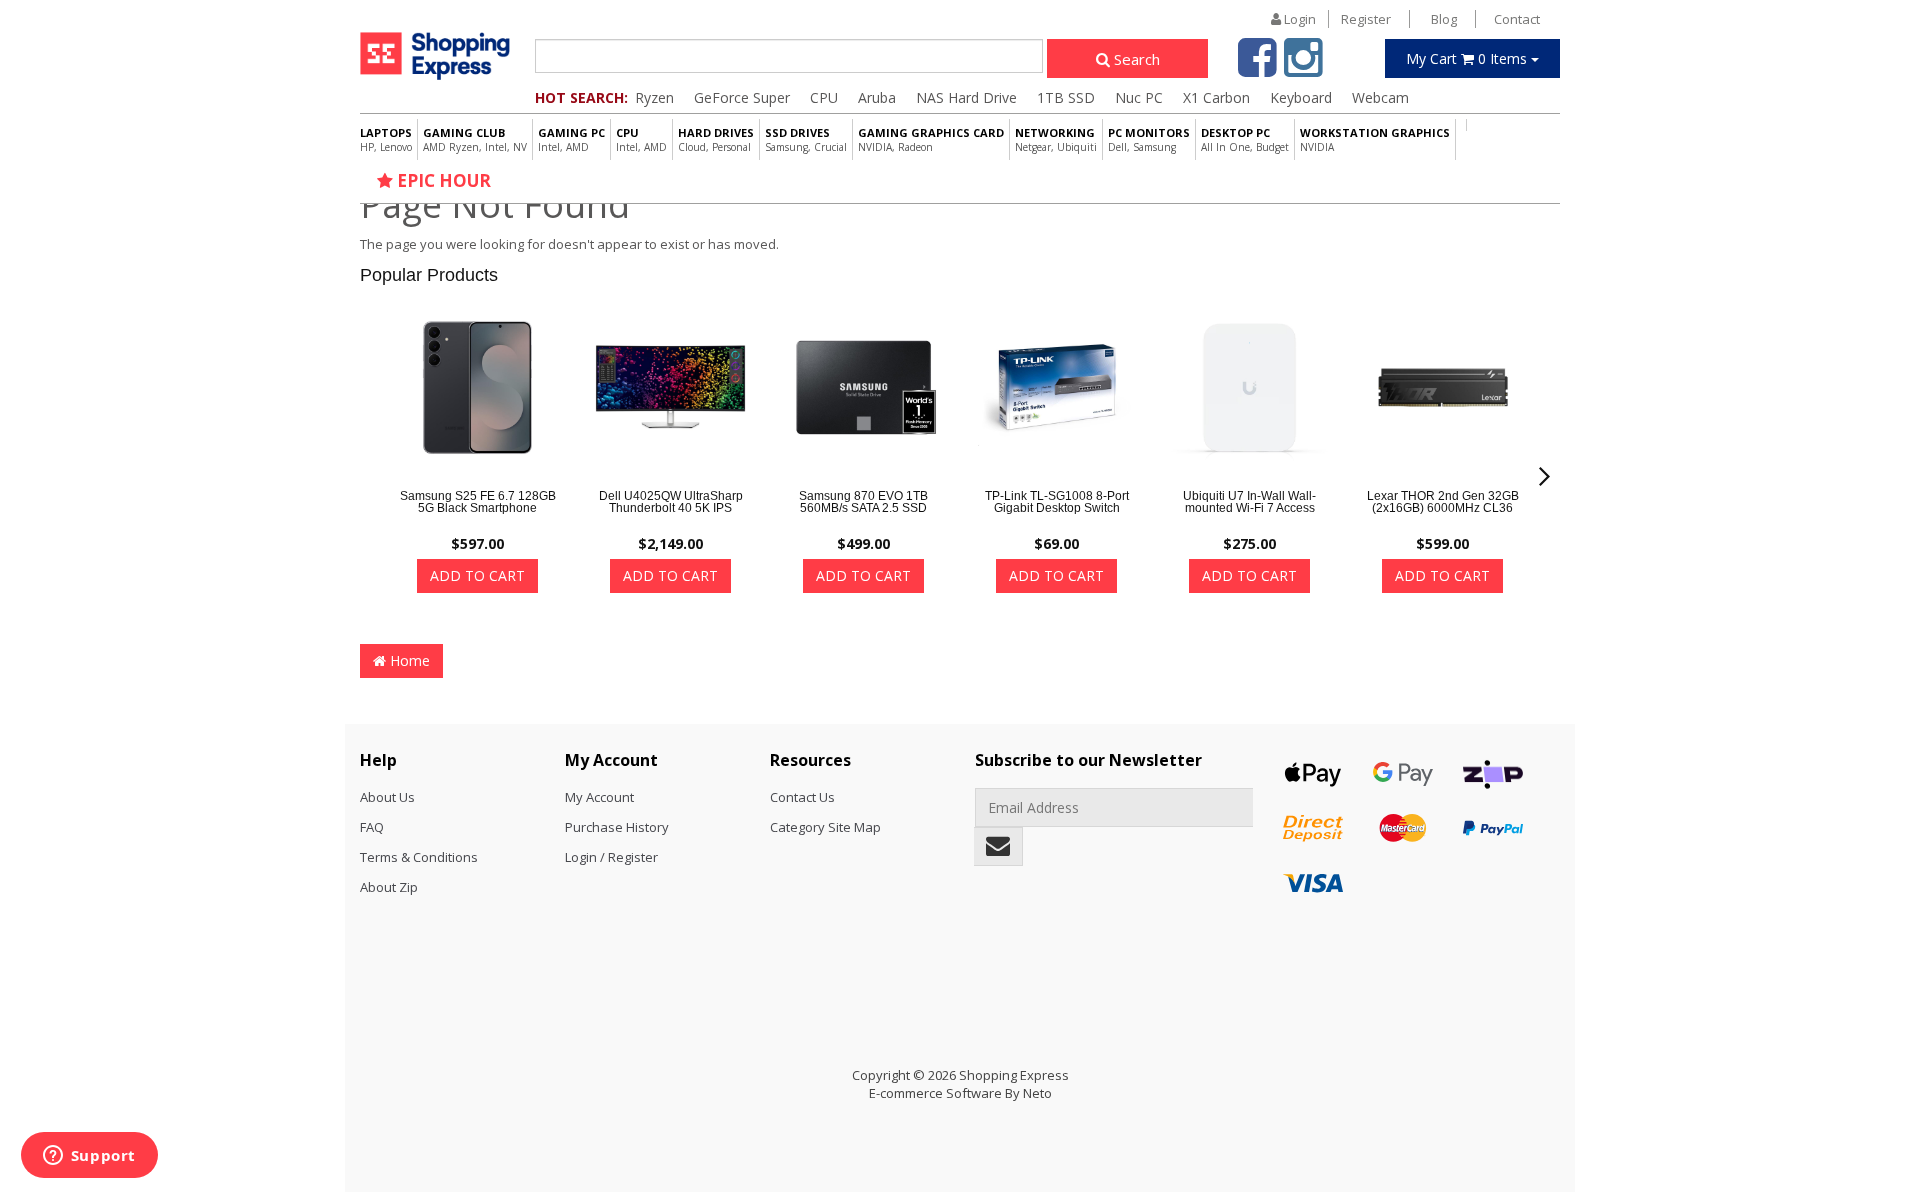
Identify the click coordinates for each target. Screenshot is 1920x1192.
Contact (1517, 19)
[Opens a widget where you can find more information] (89, 1157)
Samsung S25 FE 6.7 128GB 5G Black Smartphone (478, 502)
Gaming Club (475, 139)
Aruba (877, 97)
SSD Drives (806, 139)
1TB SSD (1066, 97)
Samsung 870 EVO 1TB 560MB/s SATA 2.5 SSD (863, 502)
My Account (599, 797)
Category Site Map (825, 827)
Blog (1444, 19)
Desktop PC (1245, 139)
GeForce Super (742, 97)
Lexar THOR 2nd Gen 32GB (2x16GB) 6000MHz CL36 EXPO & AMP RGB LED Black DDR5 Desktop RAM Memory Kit (1443, 520)
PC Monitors (1149, 139)
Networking (1056, 139)
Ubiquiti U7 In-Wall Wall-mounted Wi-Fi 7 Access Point (1249, 508)
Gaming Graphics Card (931, 139)
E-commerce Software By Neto (960, 1093)
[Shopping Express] (435, 55)
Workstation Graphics (1375, 139)
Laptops (386, 139)
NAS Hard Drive (966, 97)
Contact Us (802, 797)
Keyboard (1301, 97)
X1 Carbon (1216, 97)
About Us (387, 797)
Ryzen (654, 97)
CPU (824, 97)
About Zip (389, 887)
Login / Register (611, 857)
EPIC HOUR (442, 180)
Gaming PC (571, 139)
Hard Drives (716, 139)
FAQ (372, 827)
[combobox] (789, 56)
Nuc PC (1139, 97)
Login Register (1336, 19)
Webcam (1380, 97)
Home (408, 660)
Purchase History (617, 827)
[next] (1544, 476)
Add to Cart (477, 575)
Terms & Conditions (419, 857)
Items (1468, 58)
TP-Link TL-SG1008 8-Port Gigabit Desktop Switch (1057, 502)
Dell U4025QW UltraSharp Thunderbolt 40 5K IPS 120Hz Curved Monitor (671, 508)
